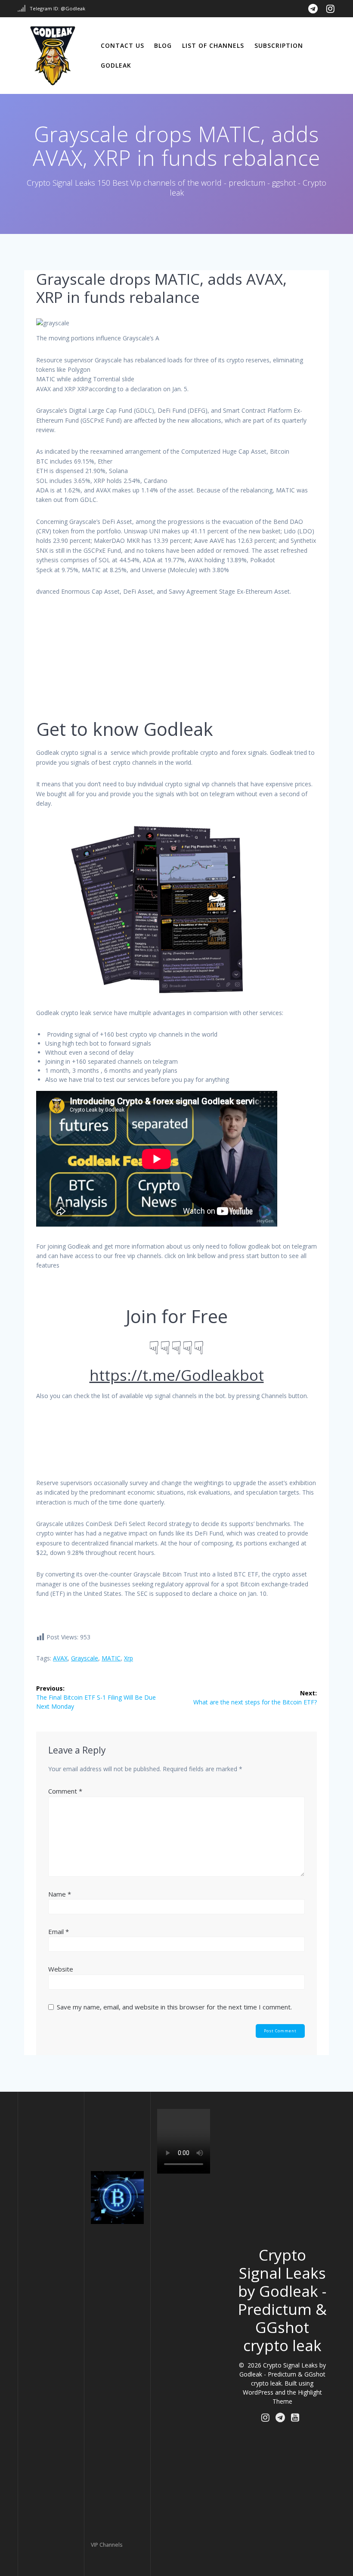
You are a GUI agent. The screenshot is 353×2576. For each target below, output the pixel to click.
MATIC (111, 1658)
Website (61, 1969)
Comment (65, 1791)
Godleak (116, 65)
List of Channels (213, 45)
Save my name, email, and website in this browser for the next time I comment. (174, 2007)
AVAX (60, 1658)
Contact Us (122, 45)
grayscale (85, 1658)
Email (59, 1931)
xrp (129, 1658)
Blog (163, 45)
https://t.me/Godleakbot (177, 1375)
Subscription (279, 45)
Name (60, 1894)
